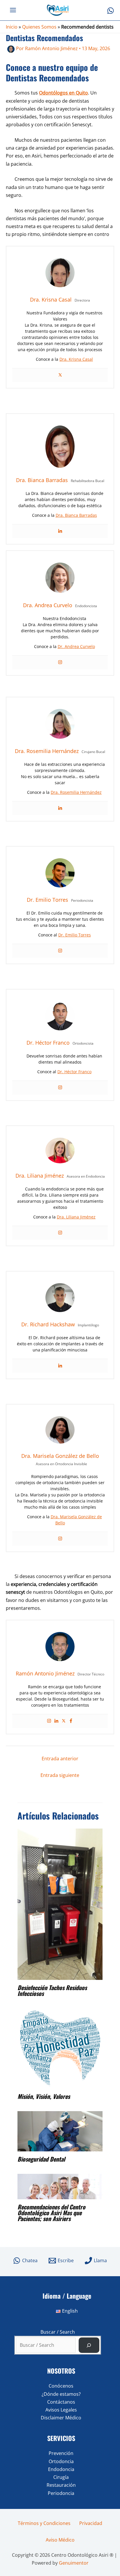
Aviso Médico (60, 2540)
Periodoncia (61, 2493)
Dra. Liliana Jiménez (76, 1217)
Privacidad (91, 2523)
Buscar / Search (58, 2332)
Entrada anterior (60, 1759)
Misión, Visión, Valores (44, 2096)
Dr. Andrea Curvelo (76, 646)
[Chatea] (111, 11)
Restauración (61, 2485)
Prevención (61, 2453)
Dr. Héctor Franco (74, 1072)
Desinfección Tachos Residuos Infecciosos (52, 1990)
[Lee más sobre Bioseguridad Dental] (60, 2131)
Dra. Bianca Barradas (76, 515)
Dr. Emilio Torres (75, 935)
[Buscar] (89, 2345)
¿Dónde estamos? (61, 2394)
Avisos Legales (61, 2410)
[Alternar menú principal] (13, 10)
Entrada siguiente (60, 1775)
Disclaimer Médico (61, 2418)
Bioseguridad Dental (41, 2159)
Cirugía (61, 2477)
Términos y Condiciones (44, 2523)
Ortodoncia (61, 2461)
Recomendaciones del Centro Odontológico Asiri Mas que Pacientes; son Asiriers (51, 2213)
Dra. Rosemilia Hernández (76, 792)
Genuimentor (74, 2563)
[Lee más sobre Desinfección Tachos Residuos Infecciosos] (60, 1904)
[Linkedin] (60, 531)
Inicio (12, 27)
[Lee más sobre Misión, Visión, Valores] (60, 2048)
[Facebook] (71, 1721)
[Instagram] (60, 662)
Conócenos (61, 2386)
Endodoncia (61, 2469)
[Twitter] (60, 375)
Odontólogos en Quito (63, 93)
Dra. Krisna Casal (76, 359)
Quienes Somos (39, 27)
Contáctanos (61, 2402)
